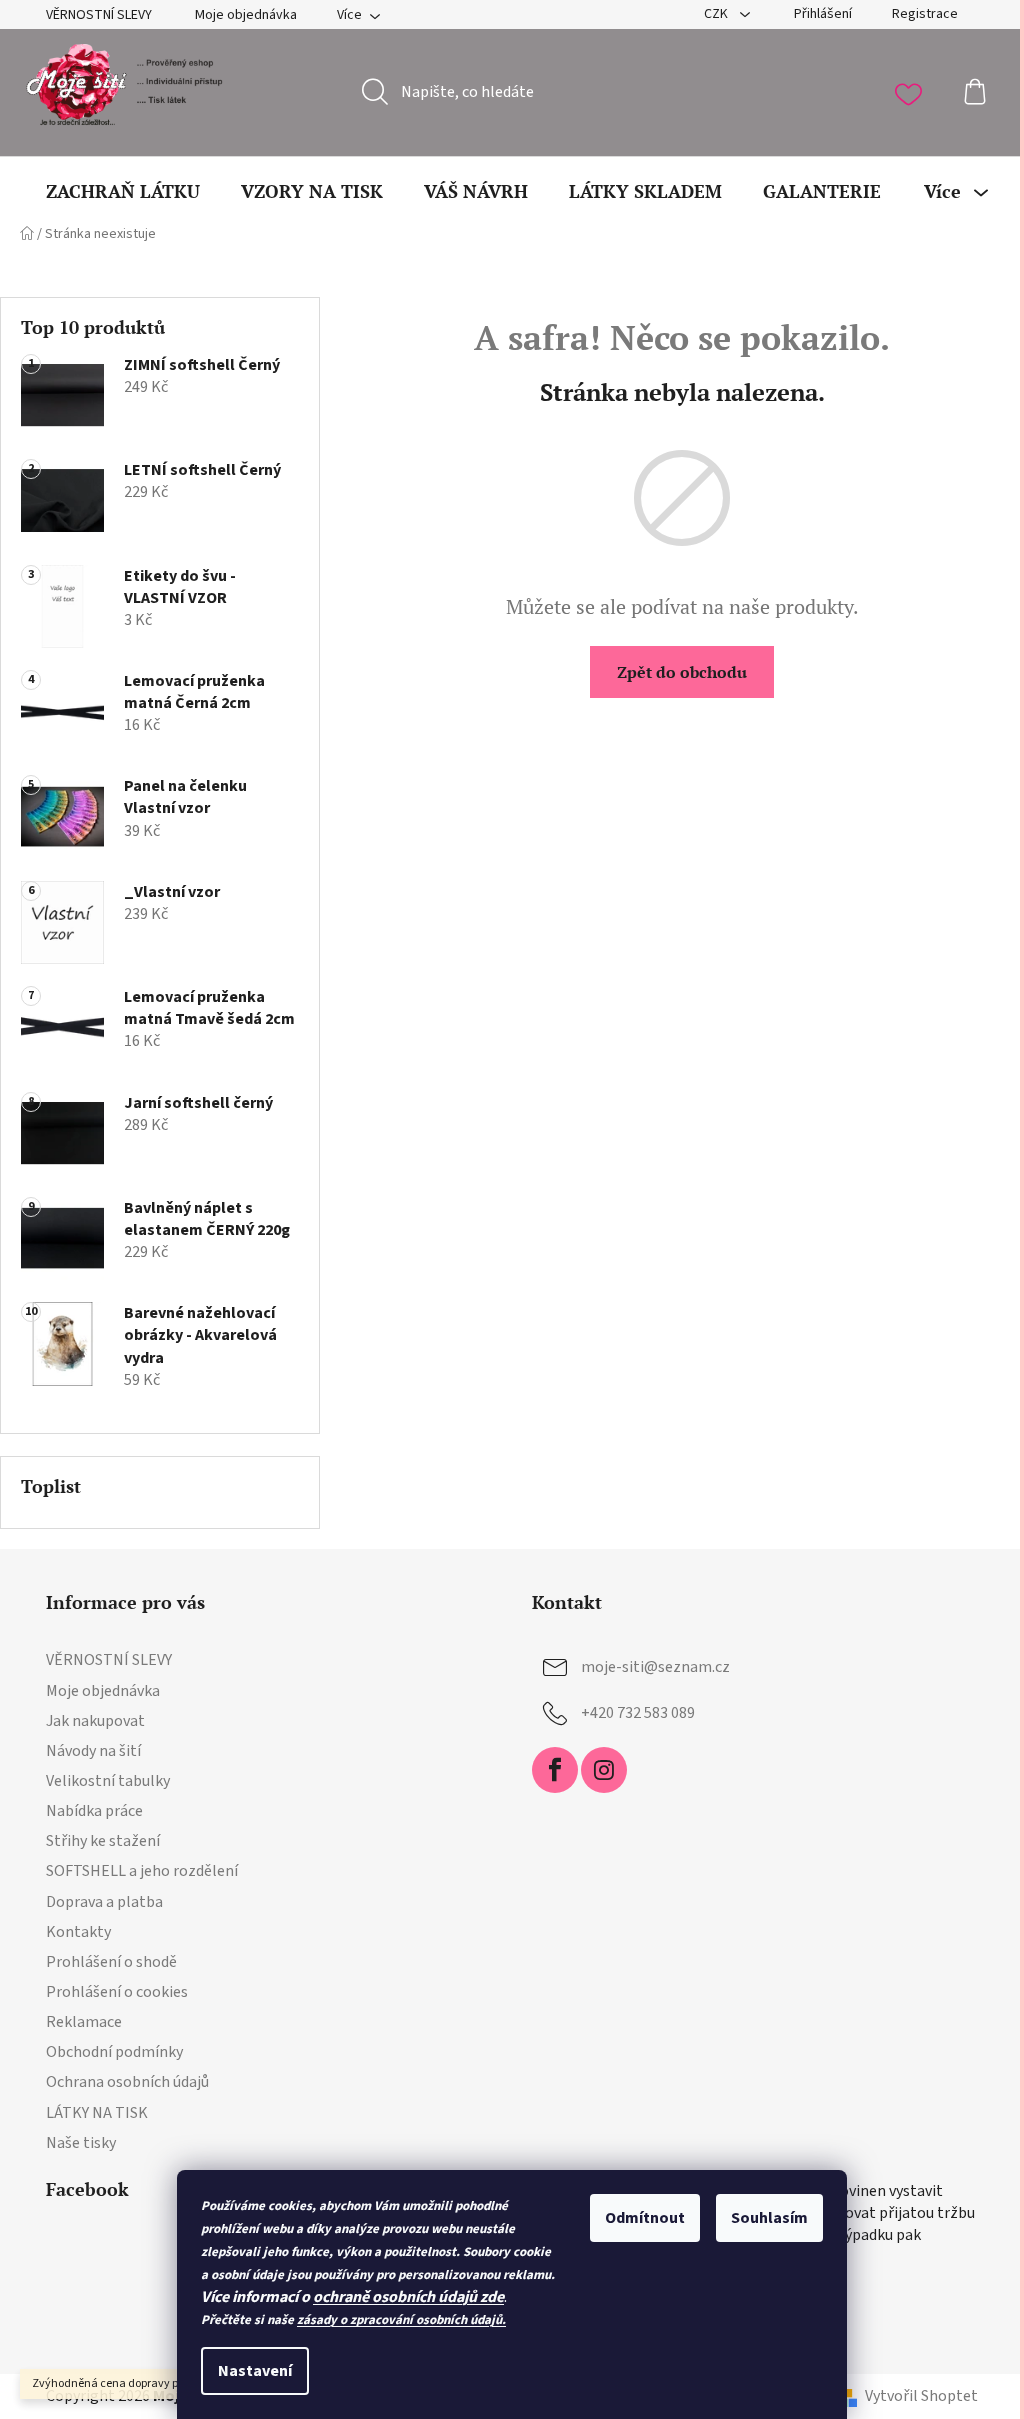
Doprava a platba (104, 1902)
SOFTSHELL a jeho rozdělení (142, 1871)
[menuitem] (123, 191)
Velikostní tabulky (108, 1781)
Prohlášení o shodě (111, 1962)
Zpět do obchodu (682, 672)
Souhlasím (769, 2218)
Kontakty (78, 1932)
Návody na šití (93, 1751)
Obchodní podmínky (114, 2052)
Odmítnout (645, 2218)
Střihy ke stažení (103, 1841)
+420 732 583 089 (638, 1713)
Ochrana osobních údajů (127, 2082)
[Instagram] (604, 1770)
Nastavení (255, 2371)
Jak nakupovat (95, 1721)
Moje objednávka (246, 15)
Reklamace (84, 2022)
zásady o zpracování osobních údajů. (401, 2320)
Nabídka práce (94, 1811)
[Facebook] (555, 1770)
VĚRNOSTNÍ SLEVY (99, 15)
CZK (717, 14)
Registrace (925, 14)
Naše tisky (81, 2143)
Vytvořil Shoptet (921, 2396)
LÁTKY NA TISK (97, 2113)
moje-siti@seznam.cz (655, 1667)
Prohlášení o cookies (117, 1992)
